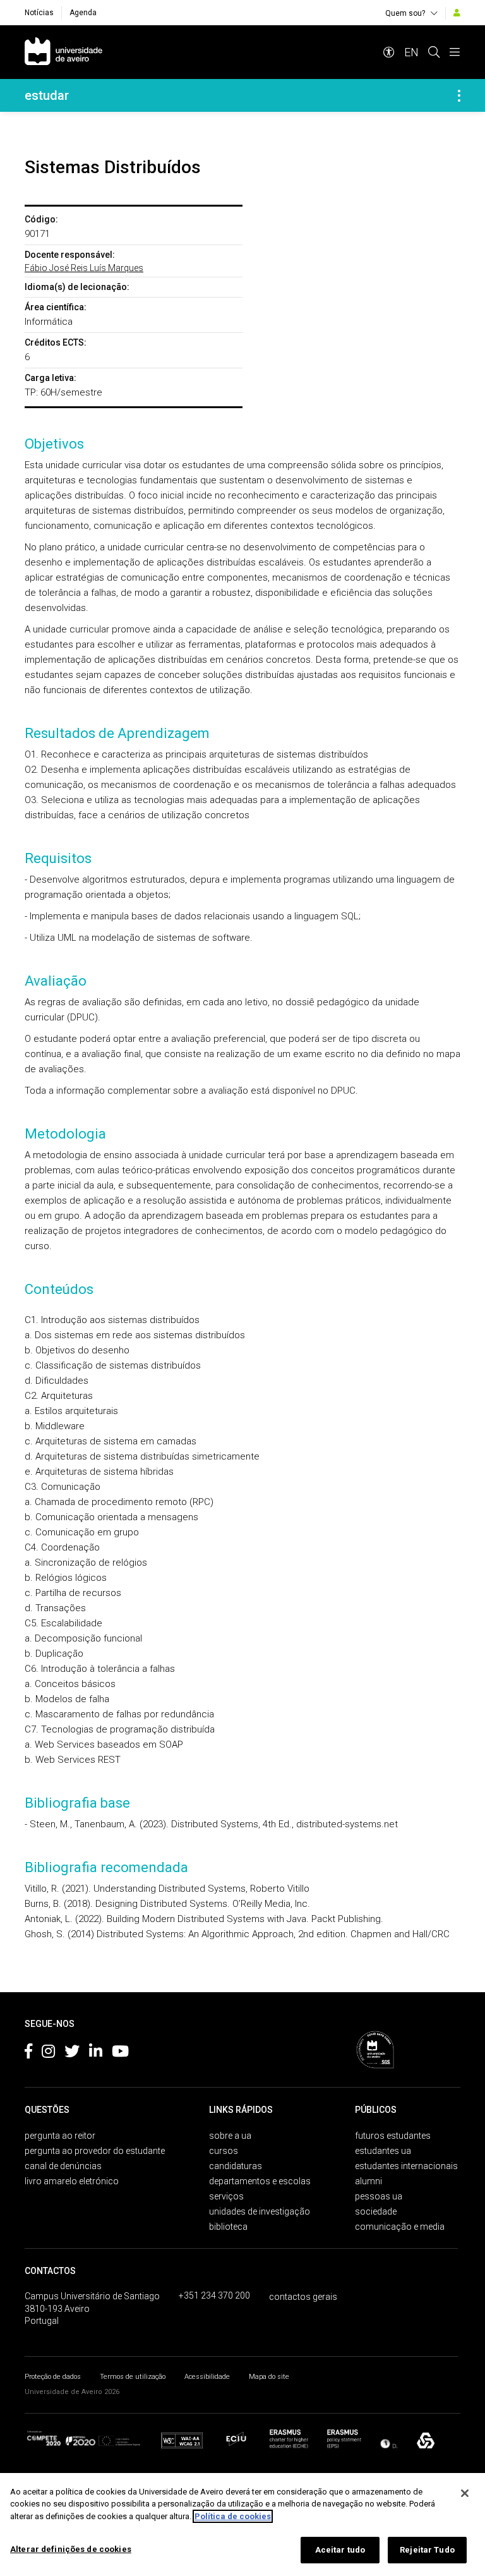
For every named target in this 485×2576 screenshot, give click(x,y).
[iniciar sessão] (457, 13)
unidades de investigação (260, 2211)
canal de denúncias (63, 2166)
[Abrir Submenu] (459, 95)
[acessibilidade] (389, 52)
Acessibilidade (207, 2377)
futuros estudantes (393, 2136)
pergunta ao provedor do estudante (95, 2151)
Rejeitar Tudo (427, 2550)
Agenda (83, 13)
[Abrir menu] (455, 52)
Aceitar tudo (340, 2550)
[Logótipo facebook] (28, 2053)
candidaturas (236, 2166)
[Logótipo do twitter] (72, 2053)
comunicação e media (400, 2227)
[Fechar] (465, 2493)
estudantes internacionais (406, 2166)
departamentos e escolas (260, 2181)
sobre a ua (230, 2136)
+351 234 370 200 (214, 2295)
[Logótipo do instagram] (48, 2053)
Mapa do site (269, 2377)
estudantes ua (383, 2151)
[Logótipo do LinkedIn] (96, 2053)
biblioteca (228, 2227)
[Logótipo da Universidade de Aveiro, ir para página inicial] (63, 52)
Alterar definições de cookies (71, 2549)
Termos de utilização (133, 2377)
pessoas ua (379, 2196)
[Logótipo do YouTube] (120, 2053)
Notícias (39, 13)
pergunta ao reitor (60, 2136)
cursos (224, 2151)
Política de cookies (233, 2516)
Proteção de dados (53, 2377)
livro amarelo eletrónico (72, 2181)
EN (411, 52)
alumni (368, 2181)
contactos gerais (303, 2297)
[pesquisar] (434, 52)
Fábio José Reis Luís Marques (84, 268)
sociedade (376, 2211)
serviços (226, 2196)
